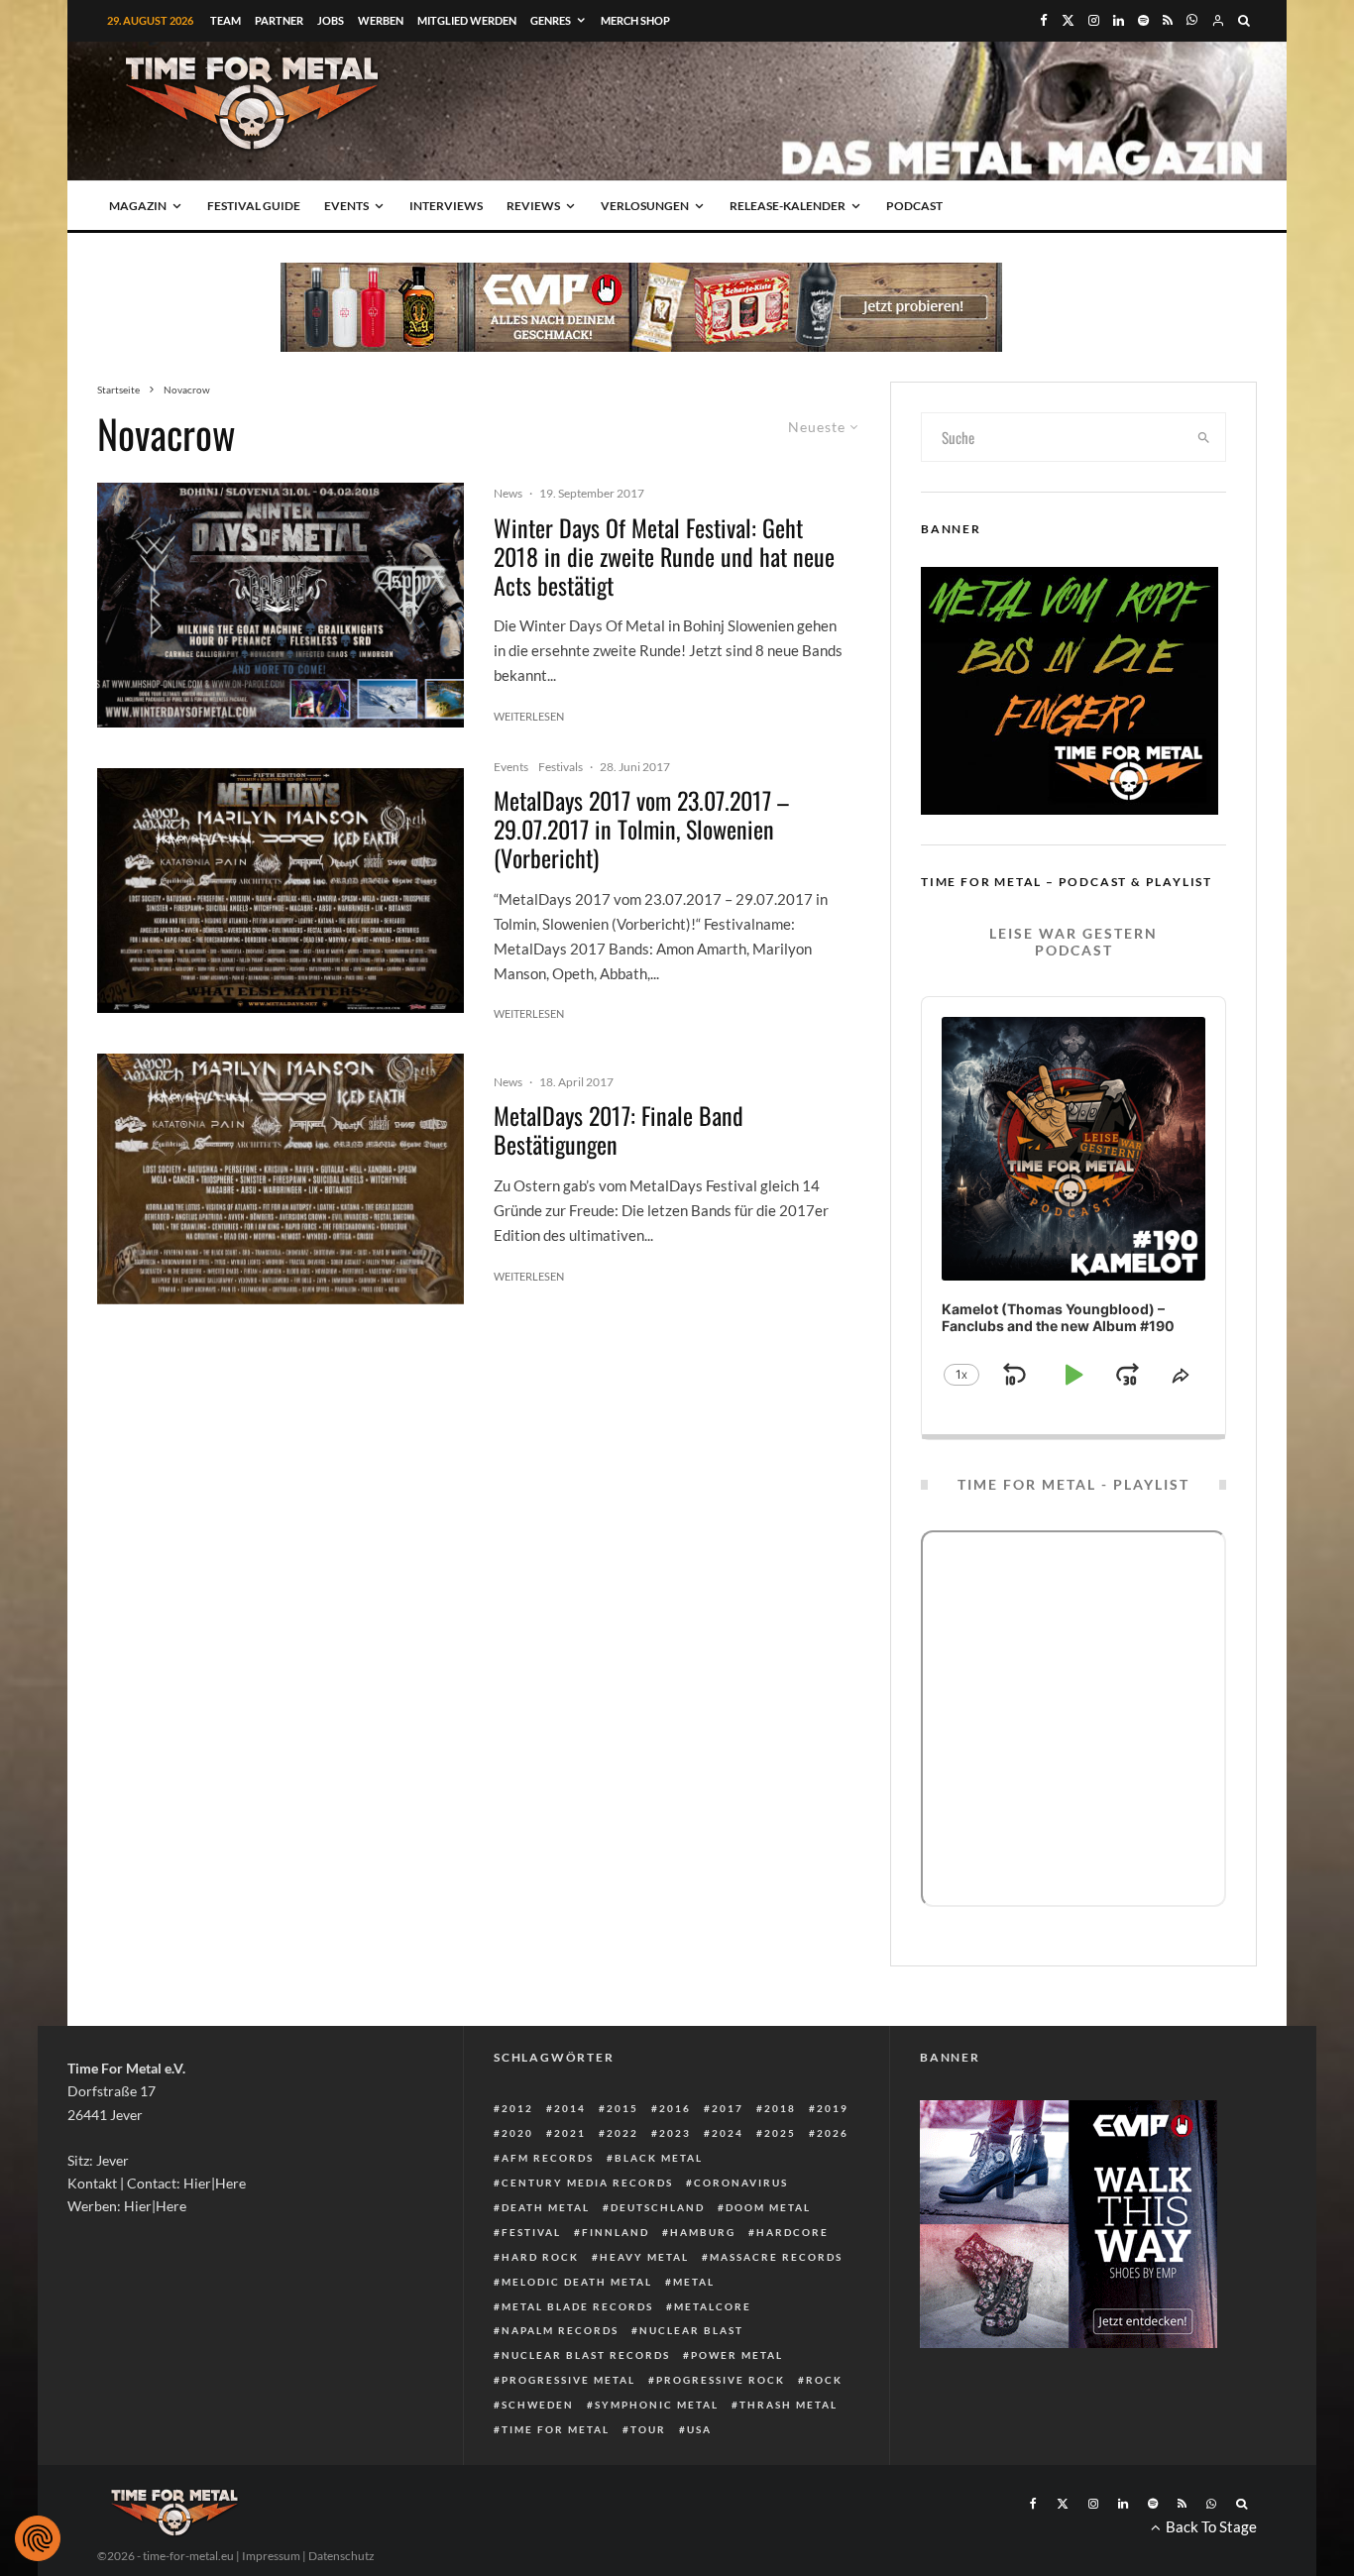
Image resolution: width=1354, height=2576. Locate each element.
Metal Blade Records (577, 2306)
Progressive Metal (568, 2380)
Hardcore (792, 2232)
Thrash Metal (789, 2405)
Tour (648, 2429)
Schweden (538, 2405)
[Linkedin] (1119, 20)
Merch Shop (635, 20)
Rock (824, 2380)
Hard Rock (540, 2257)
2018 (780, 2108)
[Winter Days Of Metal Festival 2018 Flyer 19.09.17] (281, 605)
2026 (833, 2133)
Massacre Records (776, 2257)
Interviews (446, 206)
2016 (675, 2108)
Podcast (914, 206)
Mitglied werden (467, 20)
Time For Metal (556, 2429)
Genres (551, 20)
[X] (1068, 20)
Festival (531, 2232)
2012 (517, 2108)
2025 (780, 2133)
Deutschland (658, 2207)
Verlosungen (645, 206)
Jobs (331, 20)
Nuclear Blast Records (586, 2355)
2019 (833, 2108)
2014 (570, 2108)
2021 (570, 2133)
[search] (1204, 437)
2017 (728, 2108)
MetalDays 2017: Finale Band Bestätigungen (619, 1130)
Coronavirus (741, 2183)
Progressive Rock (721, 2380)
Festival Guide (254, 206)
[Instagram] (1094, 20)
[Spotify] (1143, 20)
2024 (728, 2133)
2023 (675, 2133)
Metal (694, 2282)
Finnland (616, 2232)
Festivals (561, 767)
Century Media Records (587, 2183)
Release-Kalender (788, 206)
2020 (517, 2133)
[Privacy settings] (38, 2538)
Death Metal (546, 2207)
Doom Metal (768, 2207)
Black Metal (659, 2158)
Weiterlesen (529, 716)
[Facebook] (1044, 20)
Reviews (533, 206)
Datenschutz (341, 2556)
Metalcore (713, 2306)
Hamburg (703, 2232)
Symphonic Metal (657, 2405)
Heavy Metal (644, 2257)
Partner (279, 20)
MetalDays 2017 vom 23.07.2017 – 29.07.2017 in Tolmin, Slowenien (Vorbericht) (641, 829)
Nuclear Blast (691, 2330)
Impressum (271, 2556)
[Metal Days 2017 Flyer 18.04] (281, 1179)
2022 (622, 2133)
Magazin (138, 206)
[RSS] (1168, 20)
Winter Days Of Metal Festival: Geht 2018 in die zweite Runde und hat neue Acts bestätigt (664, 556)
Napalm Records (560, 2330)
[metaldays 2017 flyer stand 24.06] (281, 891)
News (508, 493)
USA (699, 2429)
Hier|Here (215, 2183)
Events (346, 206)
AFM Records (548, 2158)
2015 (622, 2108)
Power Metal (737, 2355)
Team (226, 20)
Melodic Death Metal (577, 2282)
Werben (381, 20)
